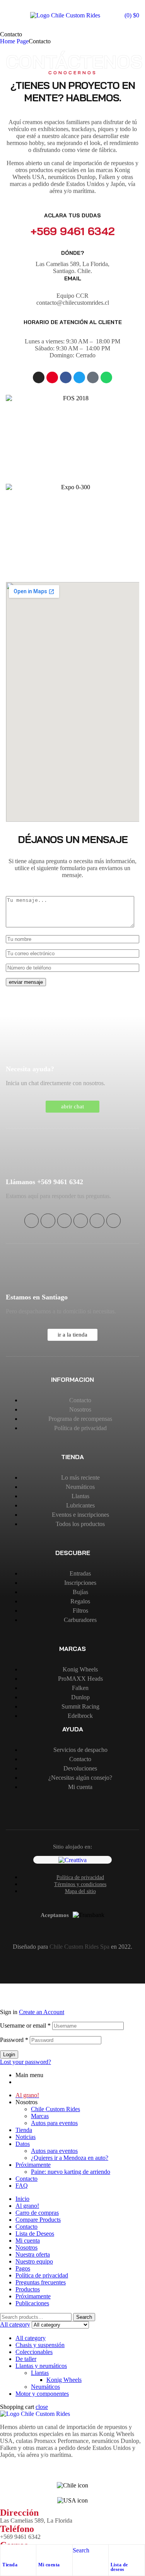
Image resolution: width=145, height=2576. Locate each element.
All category (31, 2338)
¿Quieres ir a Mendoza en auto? (70, 2158)
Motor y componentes (42, 2394)
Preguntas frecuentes (41, 2282)
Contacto (26, 2179)
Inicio (22, 2199)
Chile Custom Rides (55, 2109)
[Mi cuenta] (42, 2552)
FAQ (22, 2186)
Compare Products (38, 2220)
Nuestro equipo (34, 2261)
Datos (23, 2144)
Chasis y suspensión (40, 2345)
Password (14, 2040)
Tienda (10, 2565)
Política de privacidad (42, 2275)
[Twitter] (79, 377)
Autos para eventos (54, 2123)
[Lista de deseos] (114, 2552)
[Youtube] (52, 377)
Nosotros (26, 2247)
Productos (28, 2289)
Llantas (40, 2373)
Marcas (40, 2116)
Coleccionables (34, 2352)
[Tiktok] (93, 377)
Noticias (26, 2137)
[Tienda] (6, 2552)
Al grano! (27, 2206)
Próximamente (33, 2165)
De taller (26, 2359)
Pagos (23, 2268)
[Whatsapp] (106, 377)
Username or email (25, 2025)
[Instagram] (39, 377)
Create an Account (42, 2012)
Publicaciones (32, 2303)
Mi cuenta (49, 2565)
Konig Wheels (64, 2380)
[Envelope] (113, 1221)
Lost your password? (26, 2062)
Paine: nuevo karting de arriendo (71, 2172)
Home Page (14, 41)
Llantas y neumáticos (41, 2366)
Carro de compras (37, 2213)
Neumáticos (45, 2387)
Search (84, 2317)
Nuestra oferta (33, 2254)
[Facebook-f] (66, 377)
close (42, 2407)
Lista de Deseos (35, 2234)
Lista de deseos (119, 2567)
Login (9, 2054)
